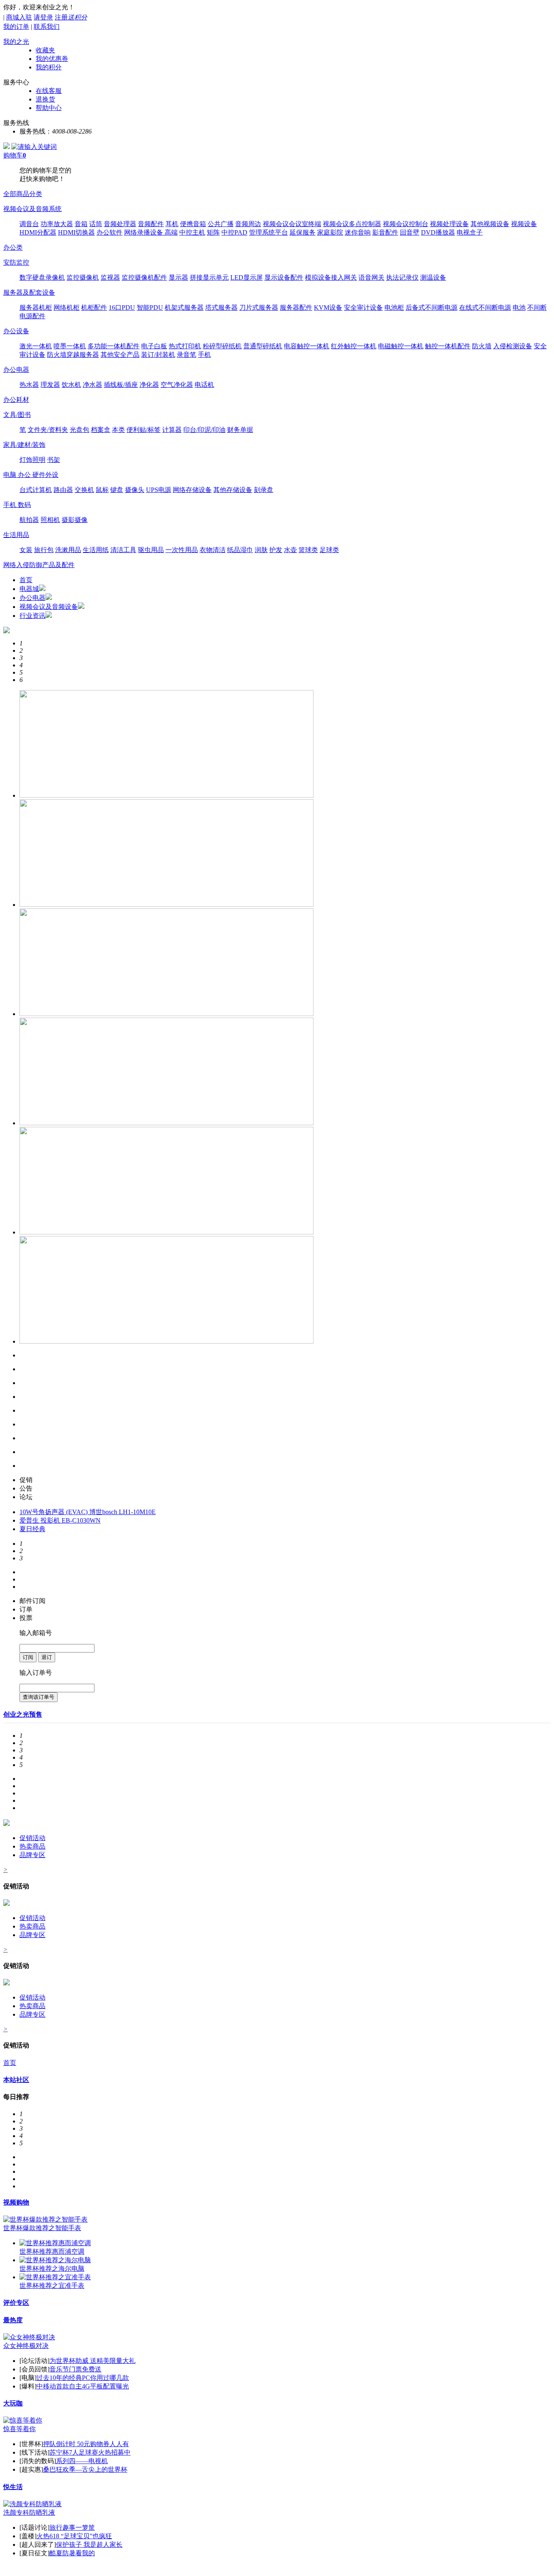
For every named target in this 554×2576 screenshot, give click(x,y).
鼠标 (102, 490)
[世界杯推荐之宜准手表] (55, 2277)
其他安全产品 (120, 355)
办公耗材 (16, 400)
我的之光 (16, 42)
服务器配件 (296, 307)
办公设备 (16, 331)
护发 (276, 550)
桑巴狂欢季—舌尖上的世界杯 (85, 2469)
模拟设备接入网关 (331, 277)
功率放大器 (57, 224)
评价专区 (16, 2303)
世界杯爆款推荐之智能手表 (42, 2228)
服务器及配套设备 (29, 292)
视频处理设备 (449, 224)
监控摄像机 (83, 277)
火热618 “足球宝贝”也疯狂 (74, 2536)
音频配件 (151, 224)
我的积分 (49, 67)
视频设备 (524, 224)
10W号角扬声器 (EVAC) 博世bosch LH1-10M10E (88, 1512)
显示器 (178, 277)
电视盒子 (470, 232)
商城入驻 (19, 17)
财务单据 (240, 430)
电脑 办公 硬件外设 (31, 475)
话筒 (96, 224)
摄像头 (135, 490)
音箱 (81, 224)
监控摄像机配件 (144, 277)
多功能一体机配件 (114, 346)
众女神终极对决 (26, 2346)
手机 (204, 355)
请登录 (43, 17)
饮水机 (71, 385)
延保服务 (303, 232)
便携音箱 (193, 224)
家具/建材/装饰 (24, 445)
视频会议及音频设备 (49, 607)
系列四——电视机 (82, 2461)
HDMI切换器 (76, 232)
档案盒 (101, 430)
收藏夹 (45, 50)
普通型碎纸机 (263, 346)
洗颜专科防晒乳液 (29, 2512)
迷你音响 (358, 232)
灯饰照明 (32, 460)
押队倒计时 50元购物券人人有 (86, 2444)
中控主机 (192, 232)
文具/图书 (17, 415)
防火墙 (482, 346)
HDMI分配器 (38, 232)
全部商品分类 (23, 194)
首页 (26, 580)
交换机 (84, 490)
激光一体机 (36, 346)
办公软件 (110, 232)
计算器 (172, 430)
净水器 (92, 385)
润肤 (261, 550)
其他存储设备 (233, 490)
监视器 (110, 277)
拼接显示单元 (209, 277)
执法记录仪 (402, 277)
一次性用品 (182, 550)
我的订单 (16, 27)
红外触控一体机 (354, 346)
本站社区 (16, 2080)
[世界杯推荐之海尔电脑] (55, 2260)
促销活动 (32, 1838)
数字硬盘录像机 (42, 277)
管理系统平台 (268, 232)
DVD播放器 (438, 232)
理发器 (50, 385)
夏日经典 (32, 1529)
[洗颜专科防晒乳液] (32, 2504)
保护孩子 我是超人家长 (89, 2545)
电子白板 (154, 346)
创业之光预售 (23, 1714)
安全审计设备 (363, 307)
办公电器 (16, 370)
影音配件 (385, 232)
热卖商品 (32, 1846)
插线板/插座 (121, 385)
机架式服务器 (184, 307)
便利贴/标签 (144, 430)
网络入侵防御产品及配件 (39, 565)
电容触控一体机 (307, 346)
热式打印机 (185, 346)
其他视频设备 (490, 224)
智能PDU (150, 307)
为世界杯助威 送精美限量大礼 (92, 2361)
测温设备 (433, 277)
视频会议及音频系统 (32, 209)
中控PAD (234, 232)
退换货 (45, 99)
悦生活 (13, 2487)
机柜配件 (94, 307)
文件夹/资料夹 (48, 430)
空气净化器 (177, 385)
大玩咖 (13, 2403)
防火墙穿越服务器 (73, 355)
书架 (54, 460)
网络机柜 (67, 307)
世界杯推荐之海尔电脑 (52, 2269)
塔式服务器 (221, 307)
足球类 (329, 550)
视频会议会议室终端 (292, 224)
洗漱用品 (68, 550)
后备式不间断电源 (432, 307)
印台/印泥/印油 (204, 430)
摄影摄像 (75, 520)
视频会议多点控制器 (352, 224)
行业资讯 (32, 616)
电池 (519, 307)
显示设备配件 (284, 277)
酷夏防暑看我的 (72, 2553)
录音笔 (187, 355)
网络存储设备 (192, 490)
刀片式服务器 (259, 307)
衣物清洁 (213, 550)
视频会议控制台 (406, 224)
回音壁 (410, 232)
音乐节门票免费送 (75, 2369)
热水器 (29, 385)
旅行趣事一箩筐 (72, 2527)
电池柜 (394, 307)
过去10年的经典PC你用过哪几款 (83, 2378)
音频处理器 (120, 224)
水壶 (290, 550)
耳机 (172, 224)
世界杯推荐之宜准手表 (52, 2286)
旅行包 (44, 550)
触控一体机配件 (448, 346)
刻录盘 (264, 490)
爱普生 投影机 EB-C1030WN (60, 1520)
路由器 (63, 490)
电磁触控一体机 (401, 346)
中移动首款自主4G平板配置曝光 (83, 2386)
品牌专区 (32, 1855)
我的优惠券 (52, 59)
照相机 (50, 520)
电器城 (29, 589)
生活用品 (16, 535)
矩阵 (213, 232)
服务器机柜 (36, 307)
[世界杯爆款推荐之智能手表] (45, 2219)
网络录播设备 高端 (151, 232)
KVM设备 (328, 307)
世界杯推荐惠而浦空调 (52, 2251)
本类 (118, 430)
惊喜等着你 (19, 2429)
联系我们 (47, 27)
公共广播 (221, 224)
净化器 (149, 385)
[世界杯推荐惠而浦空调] (55, 2243)
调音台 (29, 224)
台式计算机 (36, 490)
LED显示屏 (247, 277)
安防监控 (16, 262)
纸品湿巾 (240, 550)
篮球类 (308, 550)
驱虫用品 (151, 550)
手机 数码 (17, 505)
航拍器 (29, 520)
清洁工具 (123, 550)
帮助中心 (49, 108)
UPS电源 (159, 490)
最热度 (13, 2320)
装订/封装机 (158, 355)
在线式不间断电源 (485, 307)
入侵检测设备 (513, 346)
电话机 (204, 385)
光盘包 (79, 430)
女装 (26, 550)
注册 (71, 17)
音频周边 (248, 224)
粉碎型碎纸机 (222, 346)
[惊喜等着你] (23, 2420)
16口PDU (122, 307)
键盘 (117, 490)
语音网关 (371, 277)
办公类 (13, 247)
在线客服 (49, 91)
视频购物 (16, 2202)
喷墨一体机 (70, 346)
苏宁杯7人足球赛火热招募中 (90, 2452)
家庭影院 (330, 232)
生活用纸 (96, 550)
